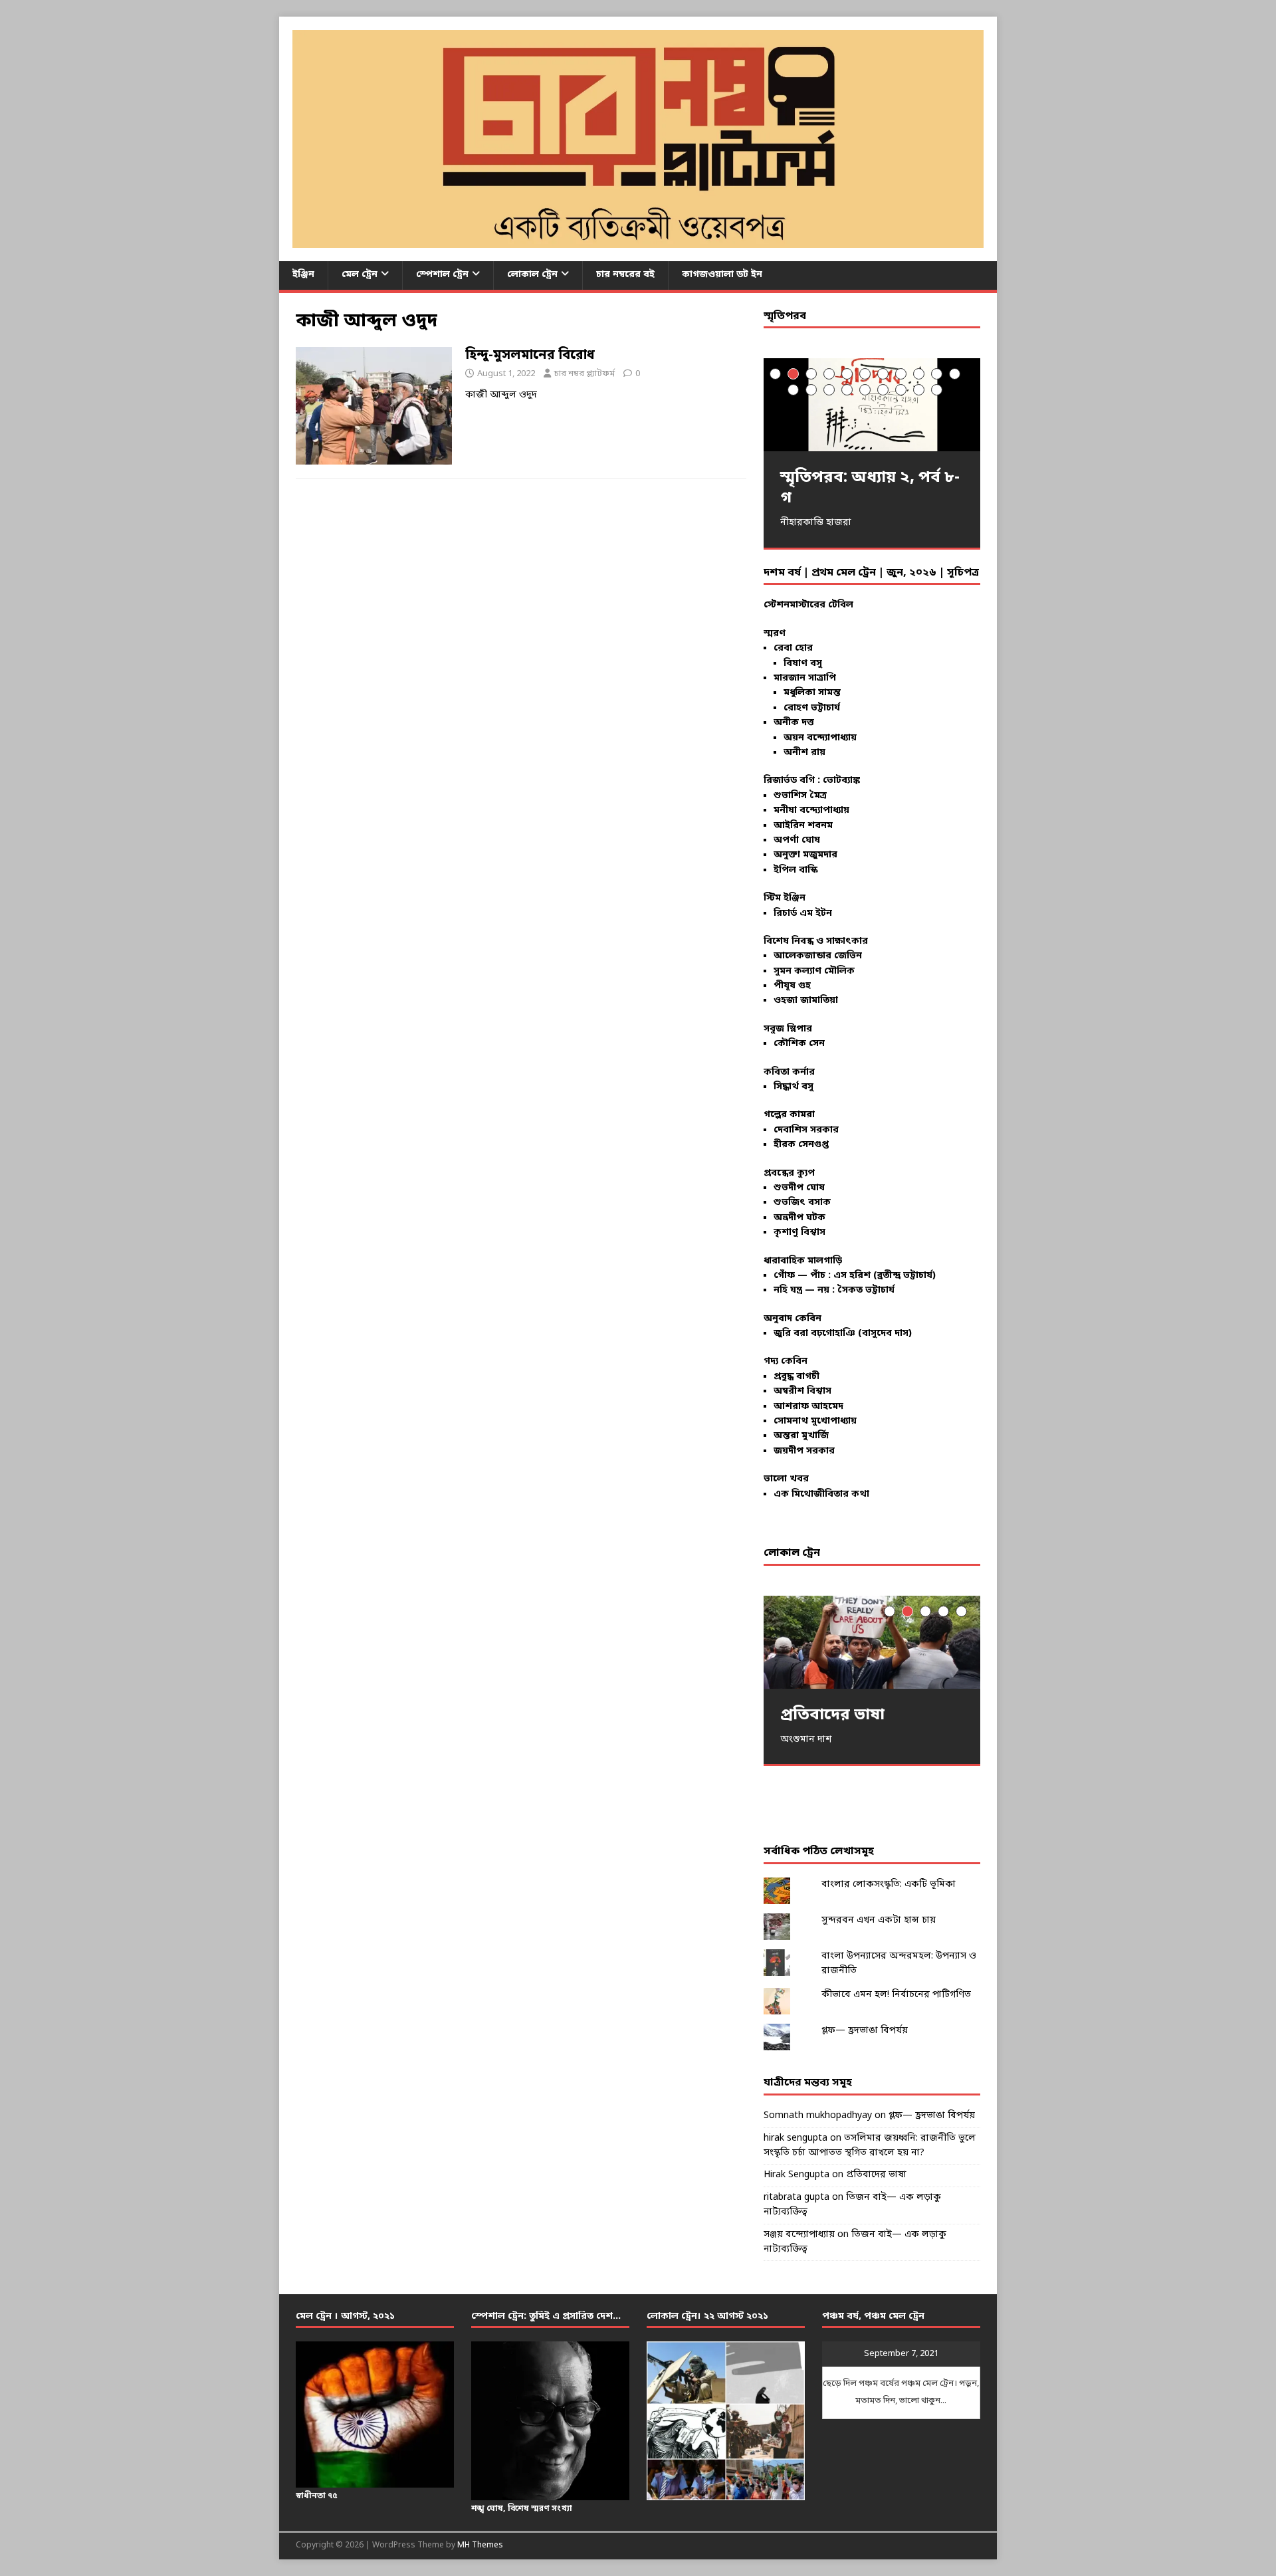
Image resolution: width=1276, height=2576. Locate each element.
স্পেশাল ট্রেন (442, 275)
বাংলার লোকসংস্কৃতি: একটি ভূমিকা (889, 1884)
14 (829, 390)
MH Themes (480, 2545)
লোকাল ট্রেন (532, 275)
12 (793, 390)
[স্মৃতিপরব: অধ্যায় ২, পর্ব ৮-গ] (872, 404)
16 (865, 390)
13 (811, 390)
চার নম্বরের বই (625, 275)
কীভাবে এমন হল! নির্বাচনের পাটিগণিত (896, 1995)
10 (937, 374)
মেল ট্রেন (360, 275)
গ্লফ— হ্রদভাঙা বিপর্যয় (865, 2031)
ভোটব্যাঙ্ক (841, 781)
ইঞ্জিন (303, 275)
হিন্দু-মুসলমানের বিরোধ (530, 356)
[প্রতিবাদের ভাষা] (872, 1642)
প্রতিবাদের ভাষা (876, 2175)
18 (901, 390)
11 (955, 374)
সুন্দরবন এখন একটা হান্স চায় (879, 1920)
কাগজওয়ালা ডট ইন (722, 275)
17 (883, 390)
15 (847, 390)
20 (937, 390)
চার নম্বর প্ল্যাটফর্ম (585, 374)
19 (919, 390)
